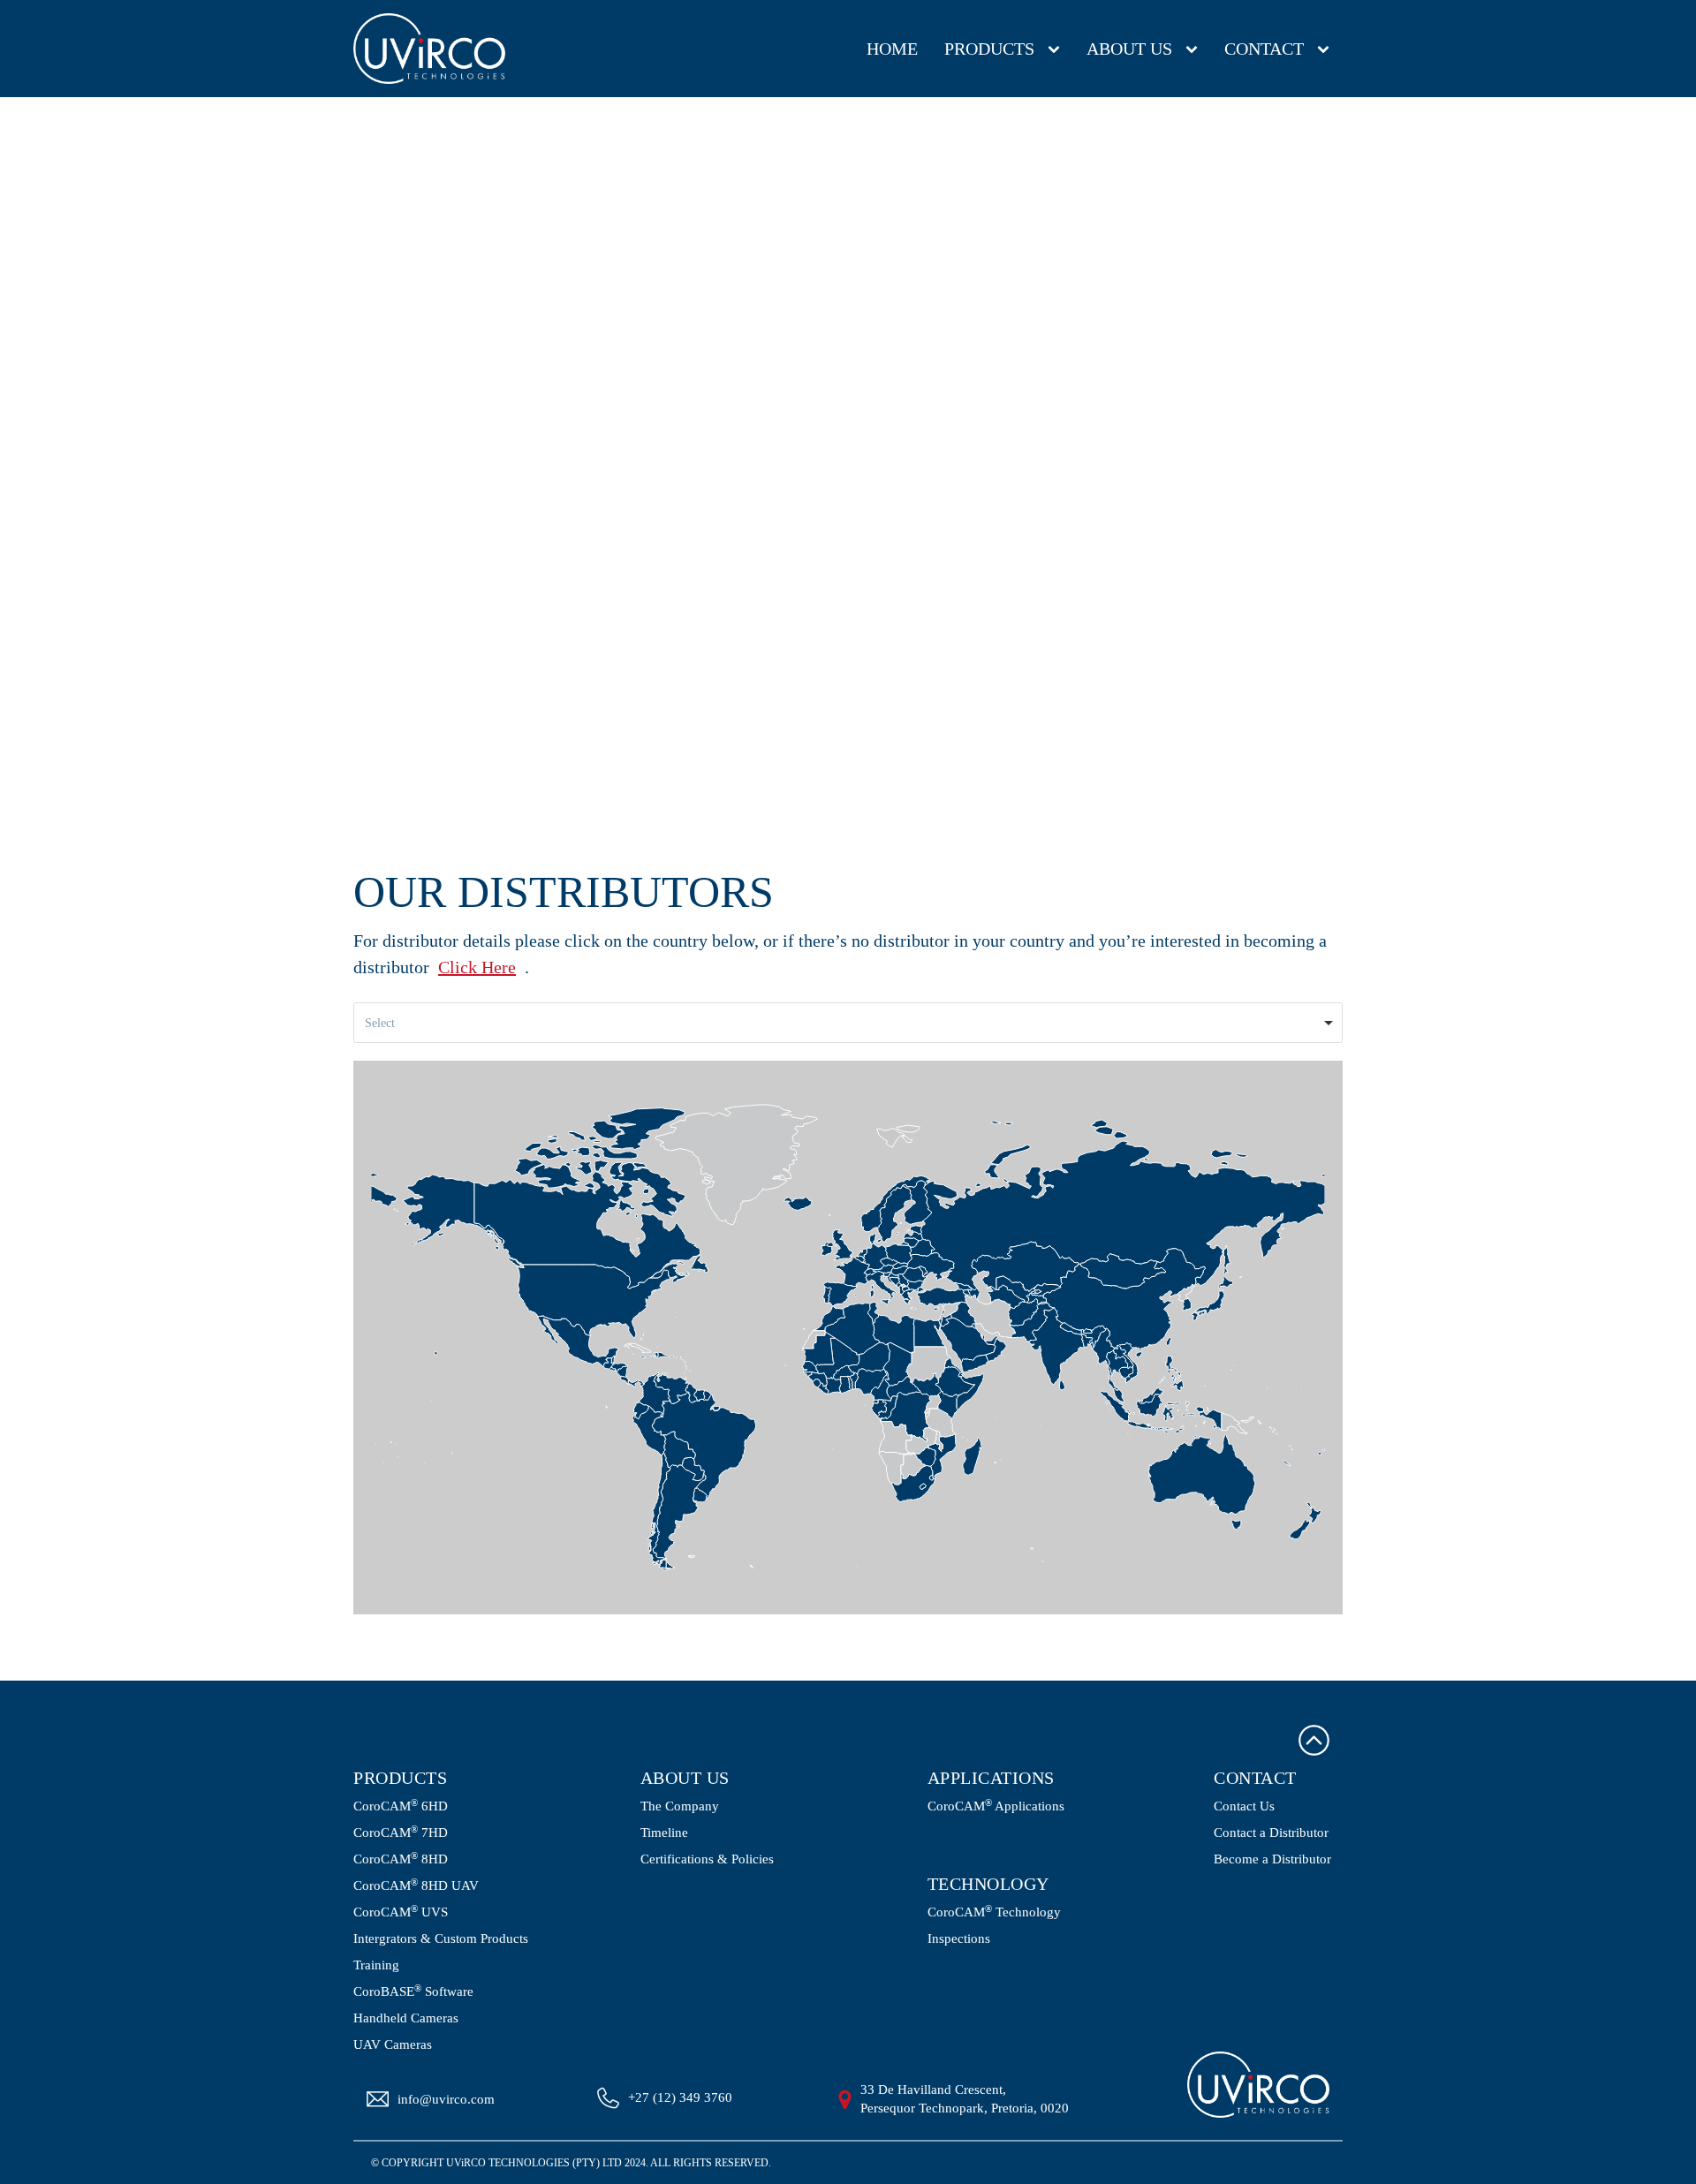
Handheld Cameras (406, 2018)
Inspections (959, 1939)
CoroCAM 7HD (401, 1833)
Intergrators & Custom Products (441, 1939)
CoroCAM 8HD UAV (416, 1885)
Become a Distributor (1272, 1859)
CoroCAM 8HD (401, 1859)
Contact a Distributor (1271, 1833)
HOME (892, 49)
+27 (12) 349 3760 (680, 2097)
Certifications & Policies (707, 1859)
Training (376, 1965)
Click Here (477, 967)
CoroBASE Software (413, 1991)
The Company (680, 1806)
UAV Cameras (393, 2045)
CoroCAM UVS (401, 1912)
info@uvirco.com (446, 2099)
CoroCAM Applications (996, 1806)
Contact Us (1244, 1806)
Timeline (664, 1833)
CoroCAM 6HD (401, 1806)
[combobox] (848, 1023)
